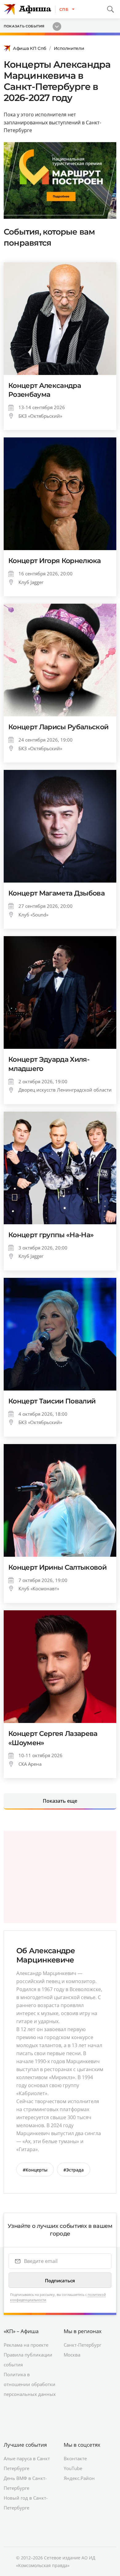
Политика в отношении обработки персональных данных (30, 2384)
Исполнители (69, 48)
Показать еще (60, 1801)
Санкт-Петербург (82, 2345)
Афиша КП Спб (30, 48)
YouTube (73, 2468)
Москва (72, 2355)
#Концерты (35, 2170)
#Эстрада (74, 2170)
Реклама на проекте (26, 2345)
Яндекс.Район (79, 2478)
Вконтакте (75, 2458)
